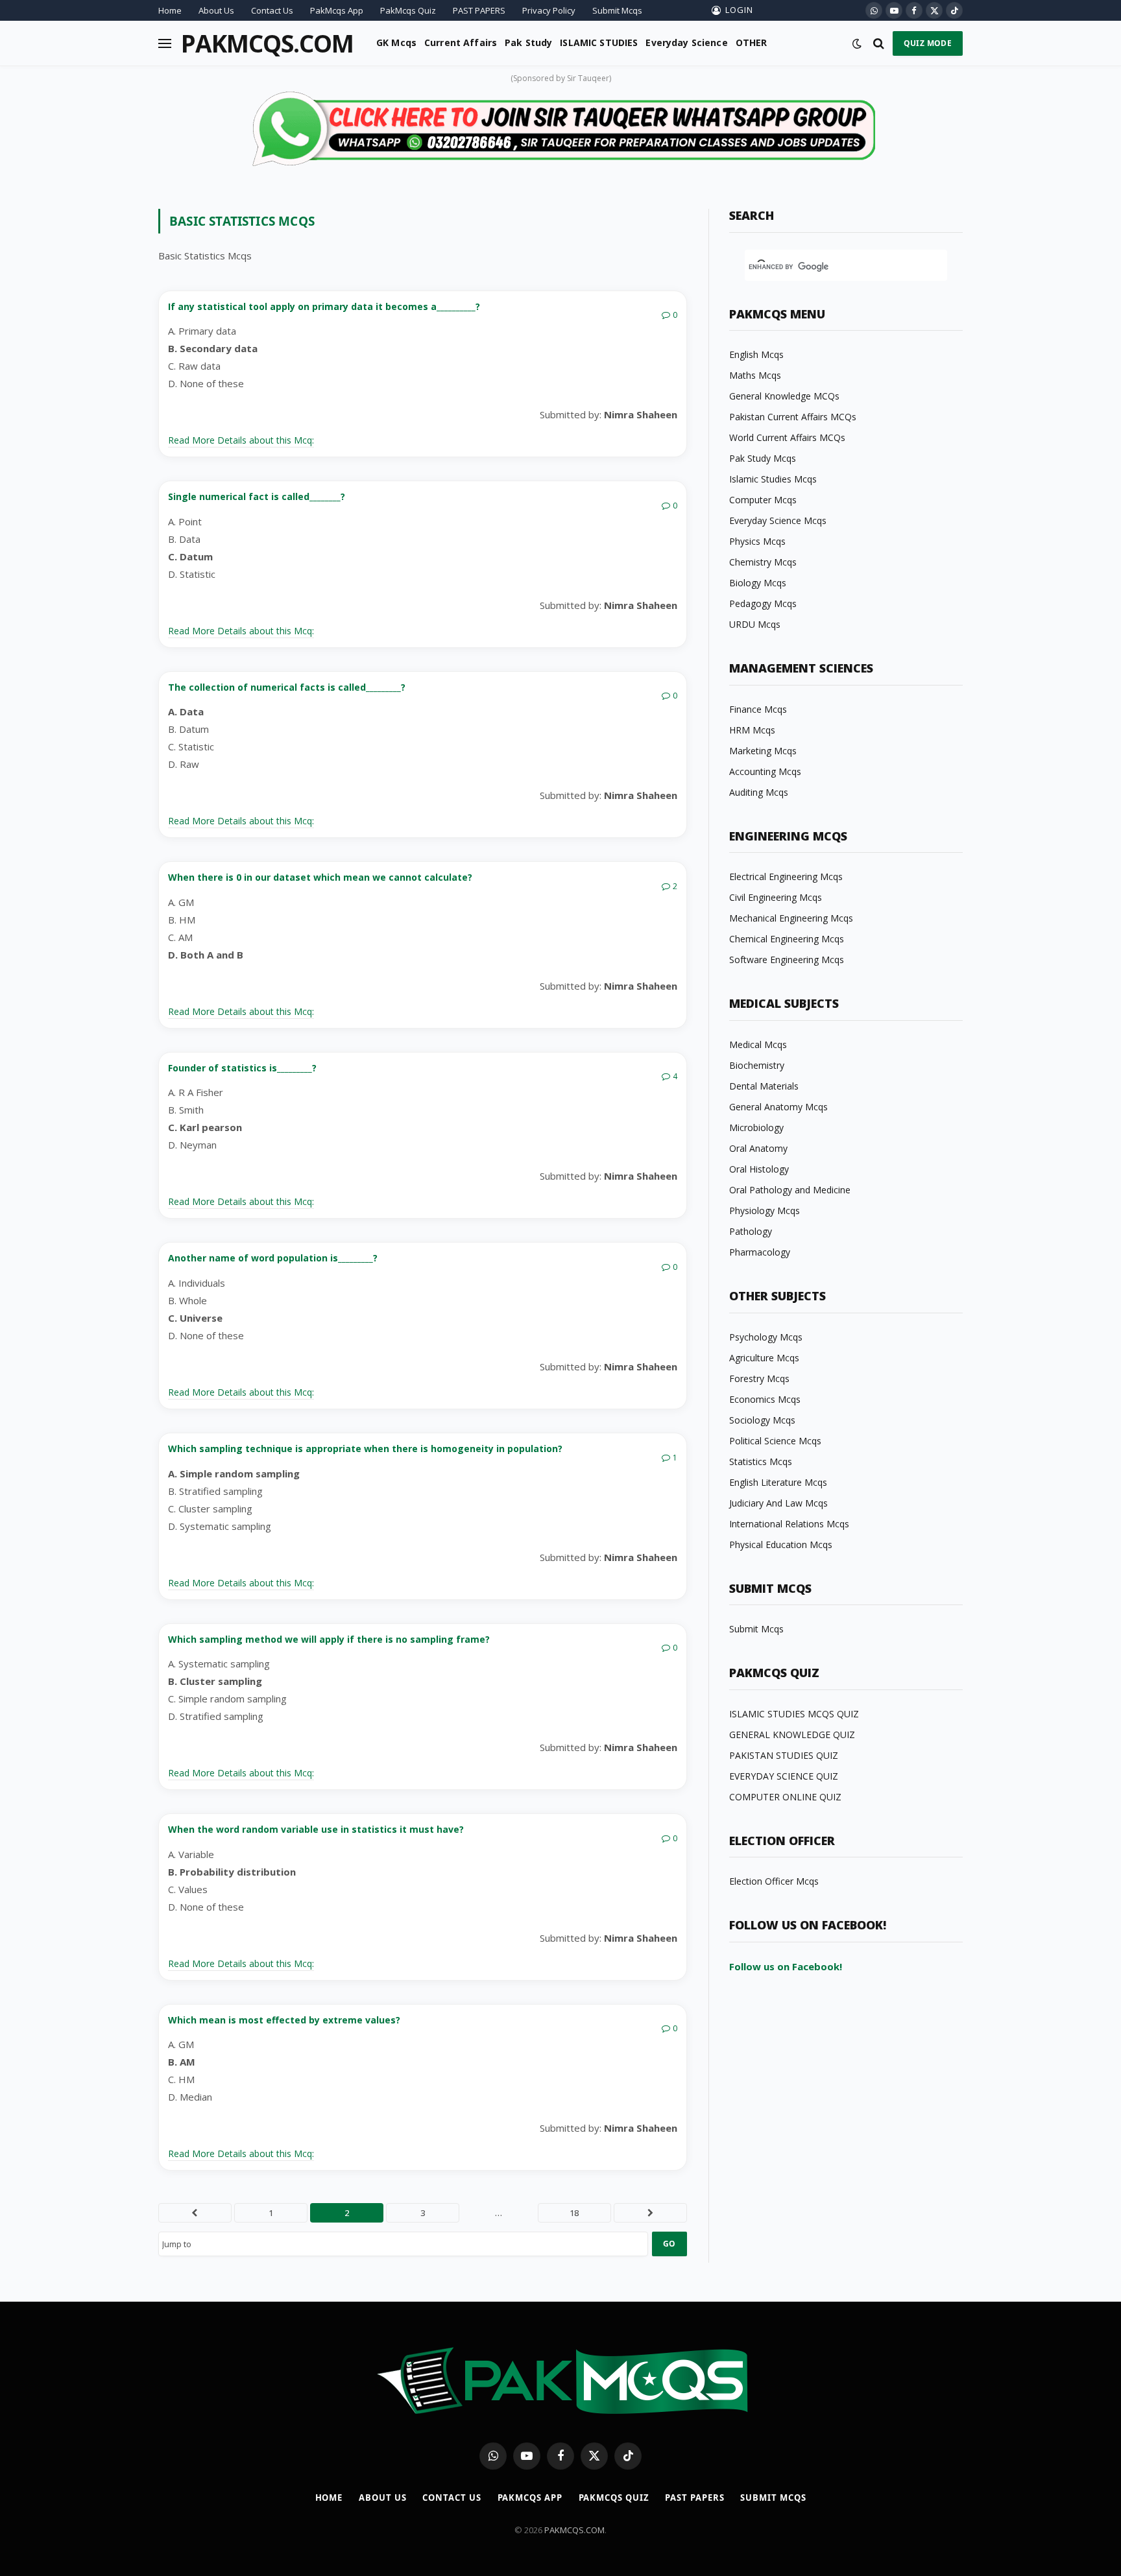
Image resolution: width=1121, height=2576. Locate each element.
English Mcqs (756, 354)
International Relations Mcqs (789, 1524)
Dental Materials (764, 1086)
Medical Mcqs (758, 1044)
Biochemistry (757, 1065)
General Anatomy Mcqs (778, 1107)
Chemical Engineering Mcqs (787, 939)
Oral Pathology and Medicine (790, 1190)
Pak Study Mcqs (763, 458)
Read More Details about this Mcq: (241, 440)
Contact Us (272, 10)
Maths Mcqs (755, 375)
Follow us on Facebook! (786, 1966)
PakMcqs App (337, 10)
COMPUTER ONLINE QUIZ (785, 1797)
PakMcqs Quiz (408, 10)
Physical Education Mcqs (781, 1544)
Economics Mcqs (765, 1399)
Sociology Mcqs (762, 1420)
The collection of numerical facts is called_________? (287, 687)
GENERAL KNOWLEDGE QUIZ (792, 1735)
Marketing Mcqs (763, 751)
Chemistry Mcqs (763, 562)
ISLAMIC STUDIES (599, 42)
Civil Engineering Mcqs (776, 897)
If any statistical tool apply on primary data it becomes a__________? (324, 306)
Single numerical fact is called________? (257, 496)
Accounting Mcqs (765, 771)
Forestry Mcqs (759, 1378)
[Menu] (165, 43)
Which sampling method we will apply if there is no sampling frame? (329, 1639)
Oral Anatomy (758, 1148)
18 (574, 2213)
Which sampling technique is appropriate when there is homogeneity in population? (365, 1449)
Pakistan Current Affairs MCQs (793, 417)
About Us (216, 10)
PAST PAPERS (479, 10)
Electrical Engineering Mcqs (786, 877)
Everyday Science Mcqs (778, 520)
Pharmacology (760, 1252)
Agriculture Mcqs (764, 1358)
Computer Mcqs (763, 500)
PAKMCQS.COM (574, 2530)
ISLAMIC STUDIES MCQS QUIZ (794, 1714)
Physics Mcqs (757, 541)
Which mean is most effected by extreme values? (284, 2020)
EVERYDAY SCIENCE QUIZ (784, 1776)
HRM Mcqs (752, 730)
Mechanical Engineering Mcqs (791, 918)
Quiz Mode (928, 43)
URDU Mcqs (755, 624)
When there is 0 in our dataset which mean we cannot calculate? (320, 877)
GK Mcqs (396, 42)
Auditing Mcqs (759, 792)
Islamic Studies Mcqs (773, 479)
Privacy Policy (549, 10)
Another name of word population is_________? (273, 1258)
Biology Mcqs (758, 583)
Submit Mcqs (617, 10)
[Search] (879, 43)
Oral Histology (759, 1169)
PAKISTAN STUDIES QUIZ (784, 1755)
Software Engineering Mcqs (787, 960)
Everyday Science (686, 42)
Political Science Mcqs (775, 1441)
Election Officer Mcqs (774, 1881)
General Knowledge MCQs (784, 396)
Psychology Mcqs (766, 1337)
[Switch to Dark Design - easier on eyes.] (857, 43)
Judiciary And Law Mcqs (778, 1503)
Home (170, 10)
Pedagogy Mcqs (763, 603)
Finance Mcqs (758, 709)
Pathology (751, 1231)
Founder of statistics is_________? (242, 1068)
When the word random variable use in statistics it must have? (316, 1829)
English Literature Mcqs (778, 1482)
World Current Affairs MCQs (787, 437)
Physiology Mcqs (765, 1210)
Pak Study (528, 42)
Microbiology (756, 1127)
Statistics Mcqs (761, 1461)
